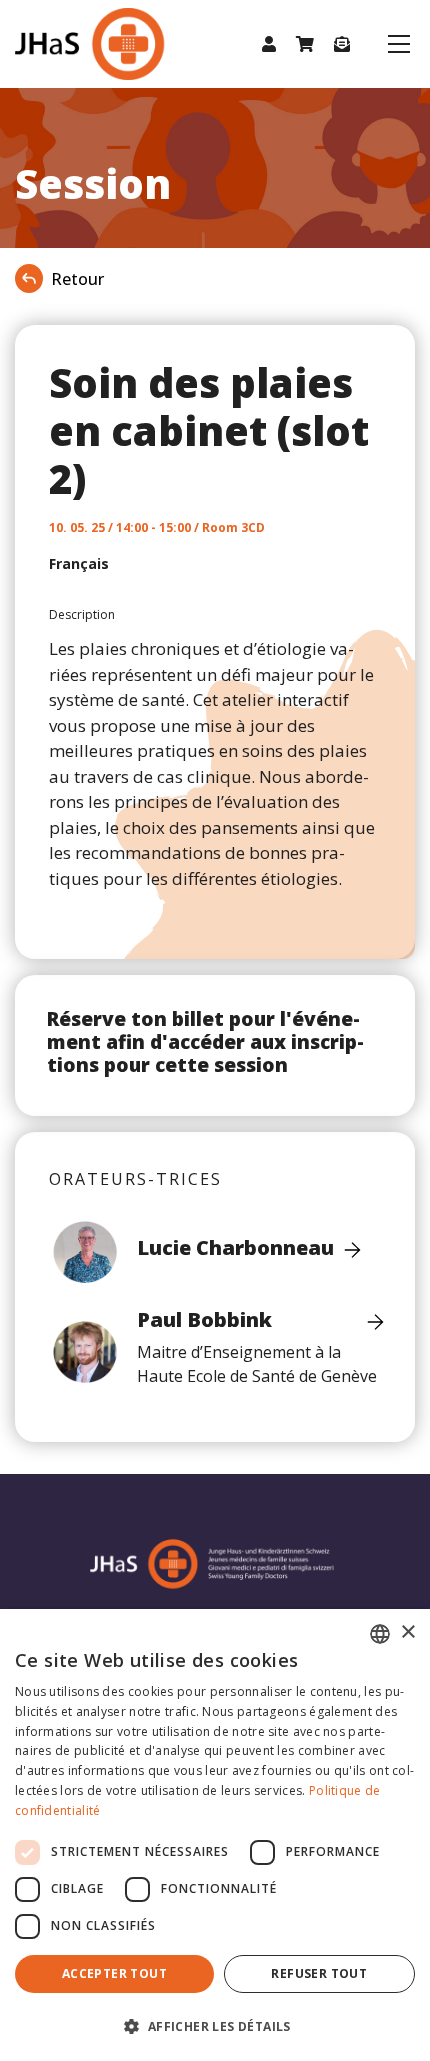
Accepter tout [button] (114, 1973)
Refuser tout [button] (319, 1973)
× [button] (407, 1632)
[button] (269, 44)
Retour (77, 279)
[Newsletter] (342, 44)
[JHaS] (69, 44)
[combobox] (380, 1634)
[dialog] (215, 1835)
